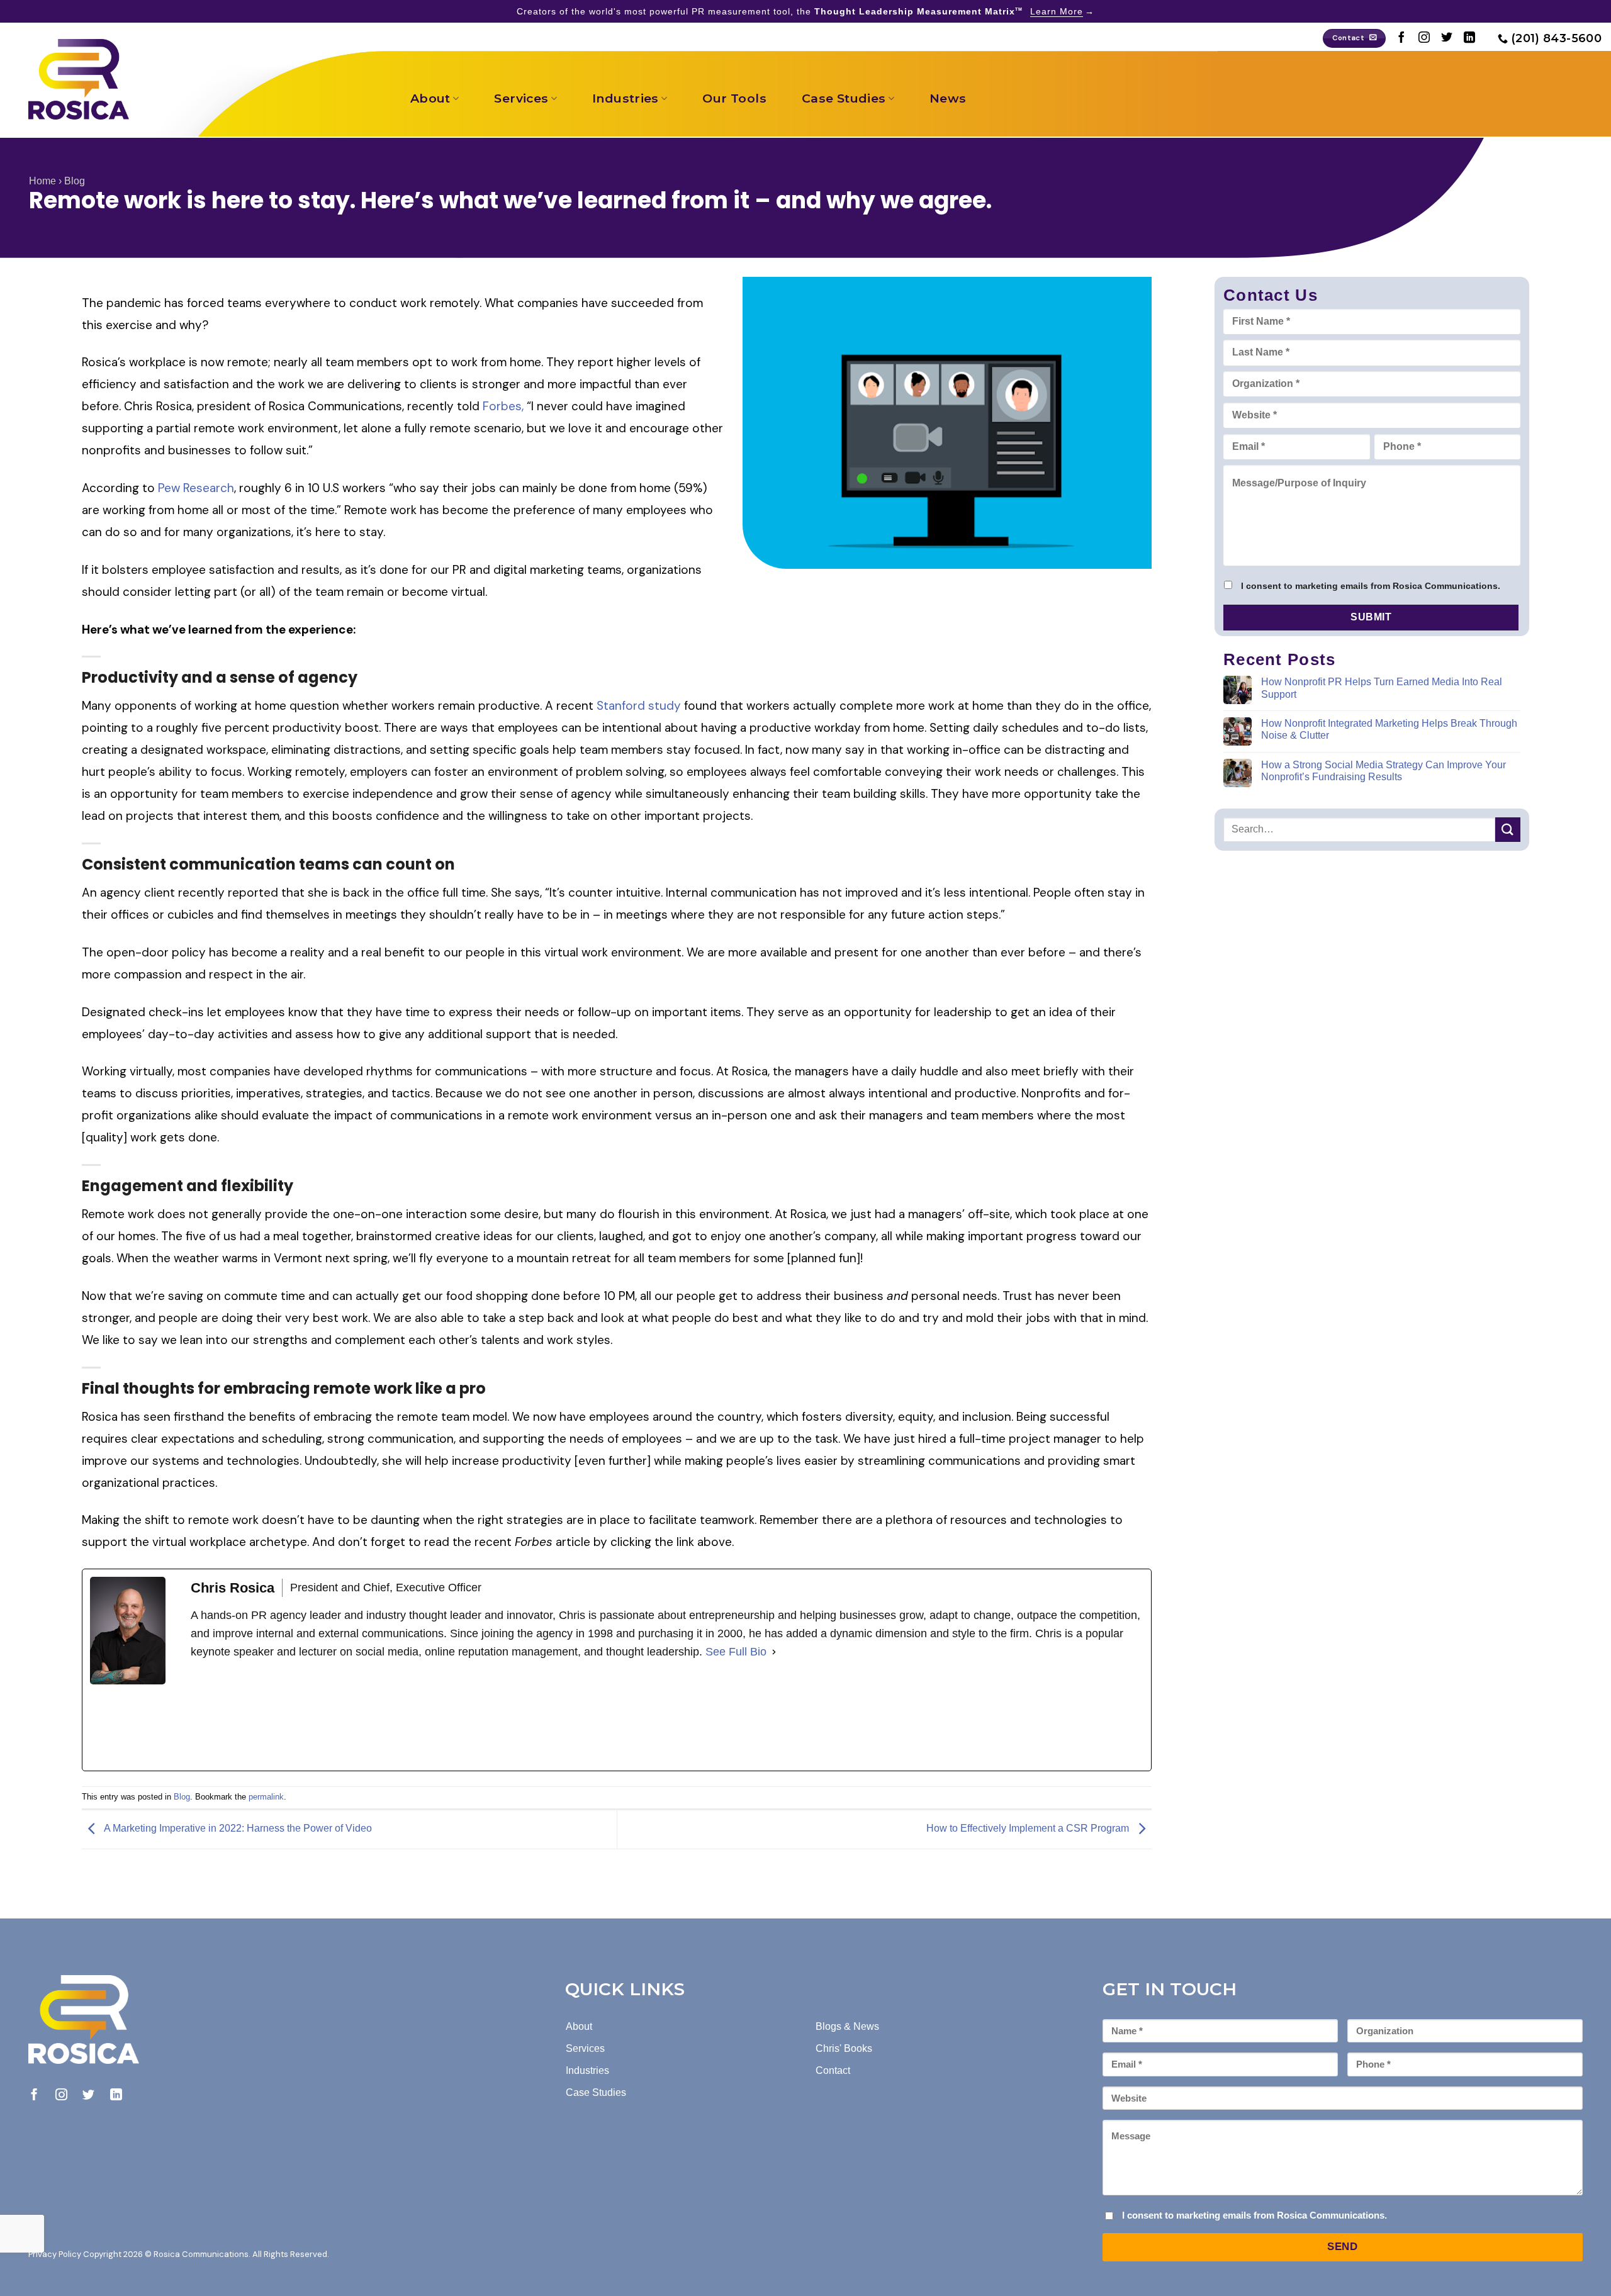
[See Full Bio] (774, 1652)
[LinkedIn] (285, 1716)
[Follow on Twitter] (1447, 38)
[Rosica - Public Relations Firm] (79, 79)
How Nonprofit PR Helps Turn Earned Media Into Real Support (1382, 688)
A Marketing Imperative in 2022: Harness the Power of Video (237, 1829)
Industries (626, 98)
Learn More (1057, 11)
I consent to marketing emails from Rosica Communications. (1371, 586)
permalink (266, 1797)
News (948, 98)
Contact (833, 2070)
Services (521, 98)
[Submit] (1508, 829)
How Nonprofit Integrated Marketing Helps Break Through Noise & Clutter (1389, 729)
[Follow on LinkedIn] (1469, 38)
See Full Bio (736, 1652)
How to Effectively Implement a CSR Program (1029, 1829)
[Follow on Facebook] (1401, 38)
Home (42, 181)
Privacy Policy (55, 2254)
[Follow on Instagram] (1424, 38)
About (430, 98)
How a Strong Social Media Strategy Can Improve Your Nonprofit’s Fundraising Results (1384, 771)
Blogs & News (847, 2026)
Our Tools (734, 98)
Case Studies (844, 98)
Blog (75, 181)
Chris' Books (844, 2048)
